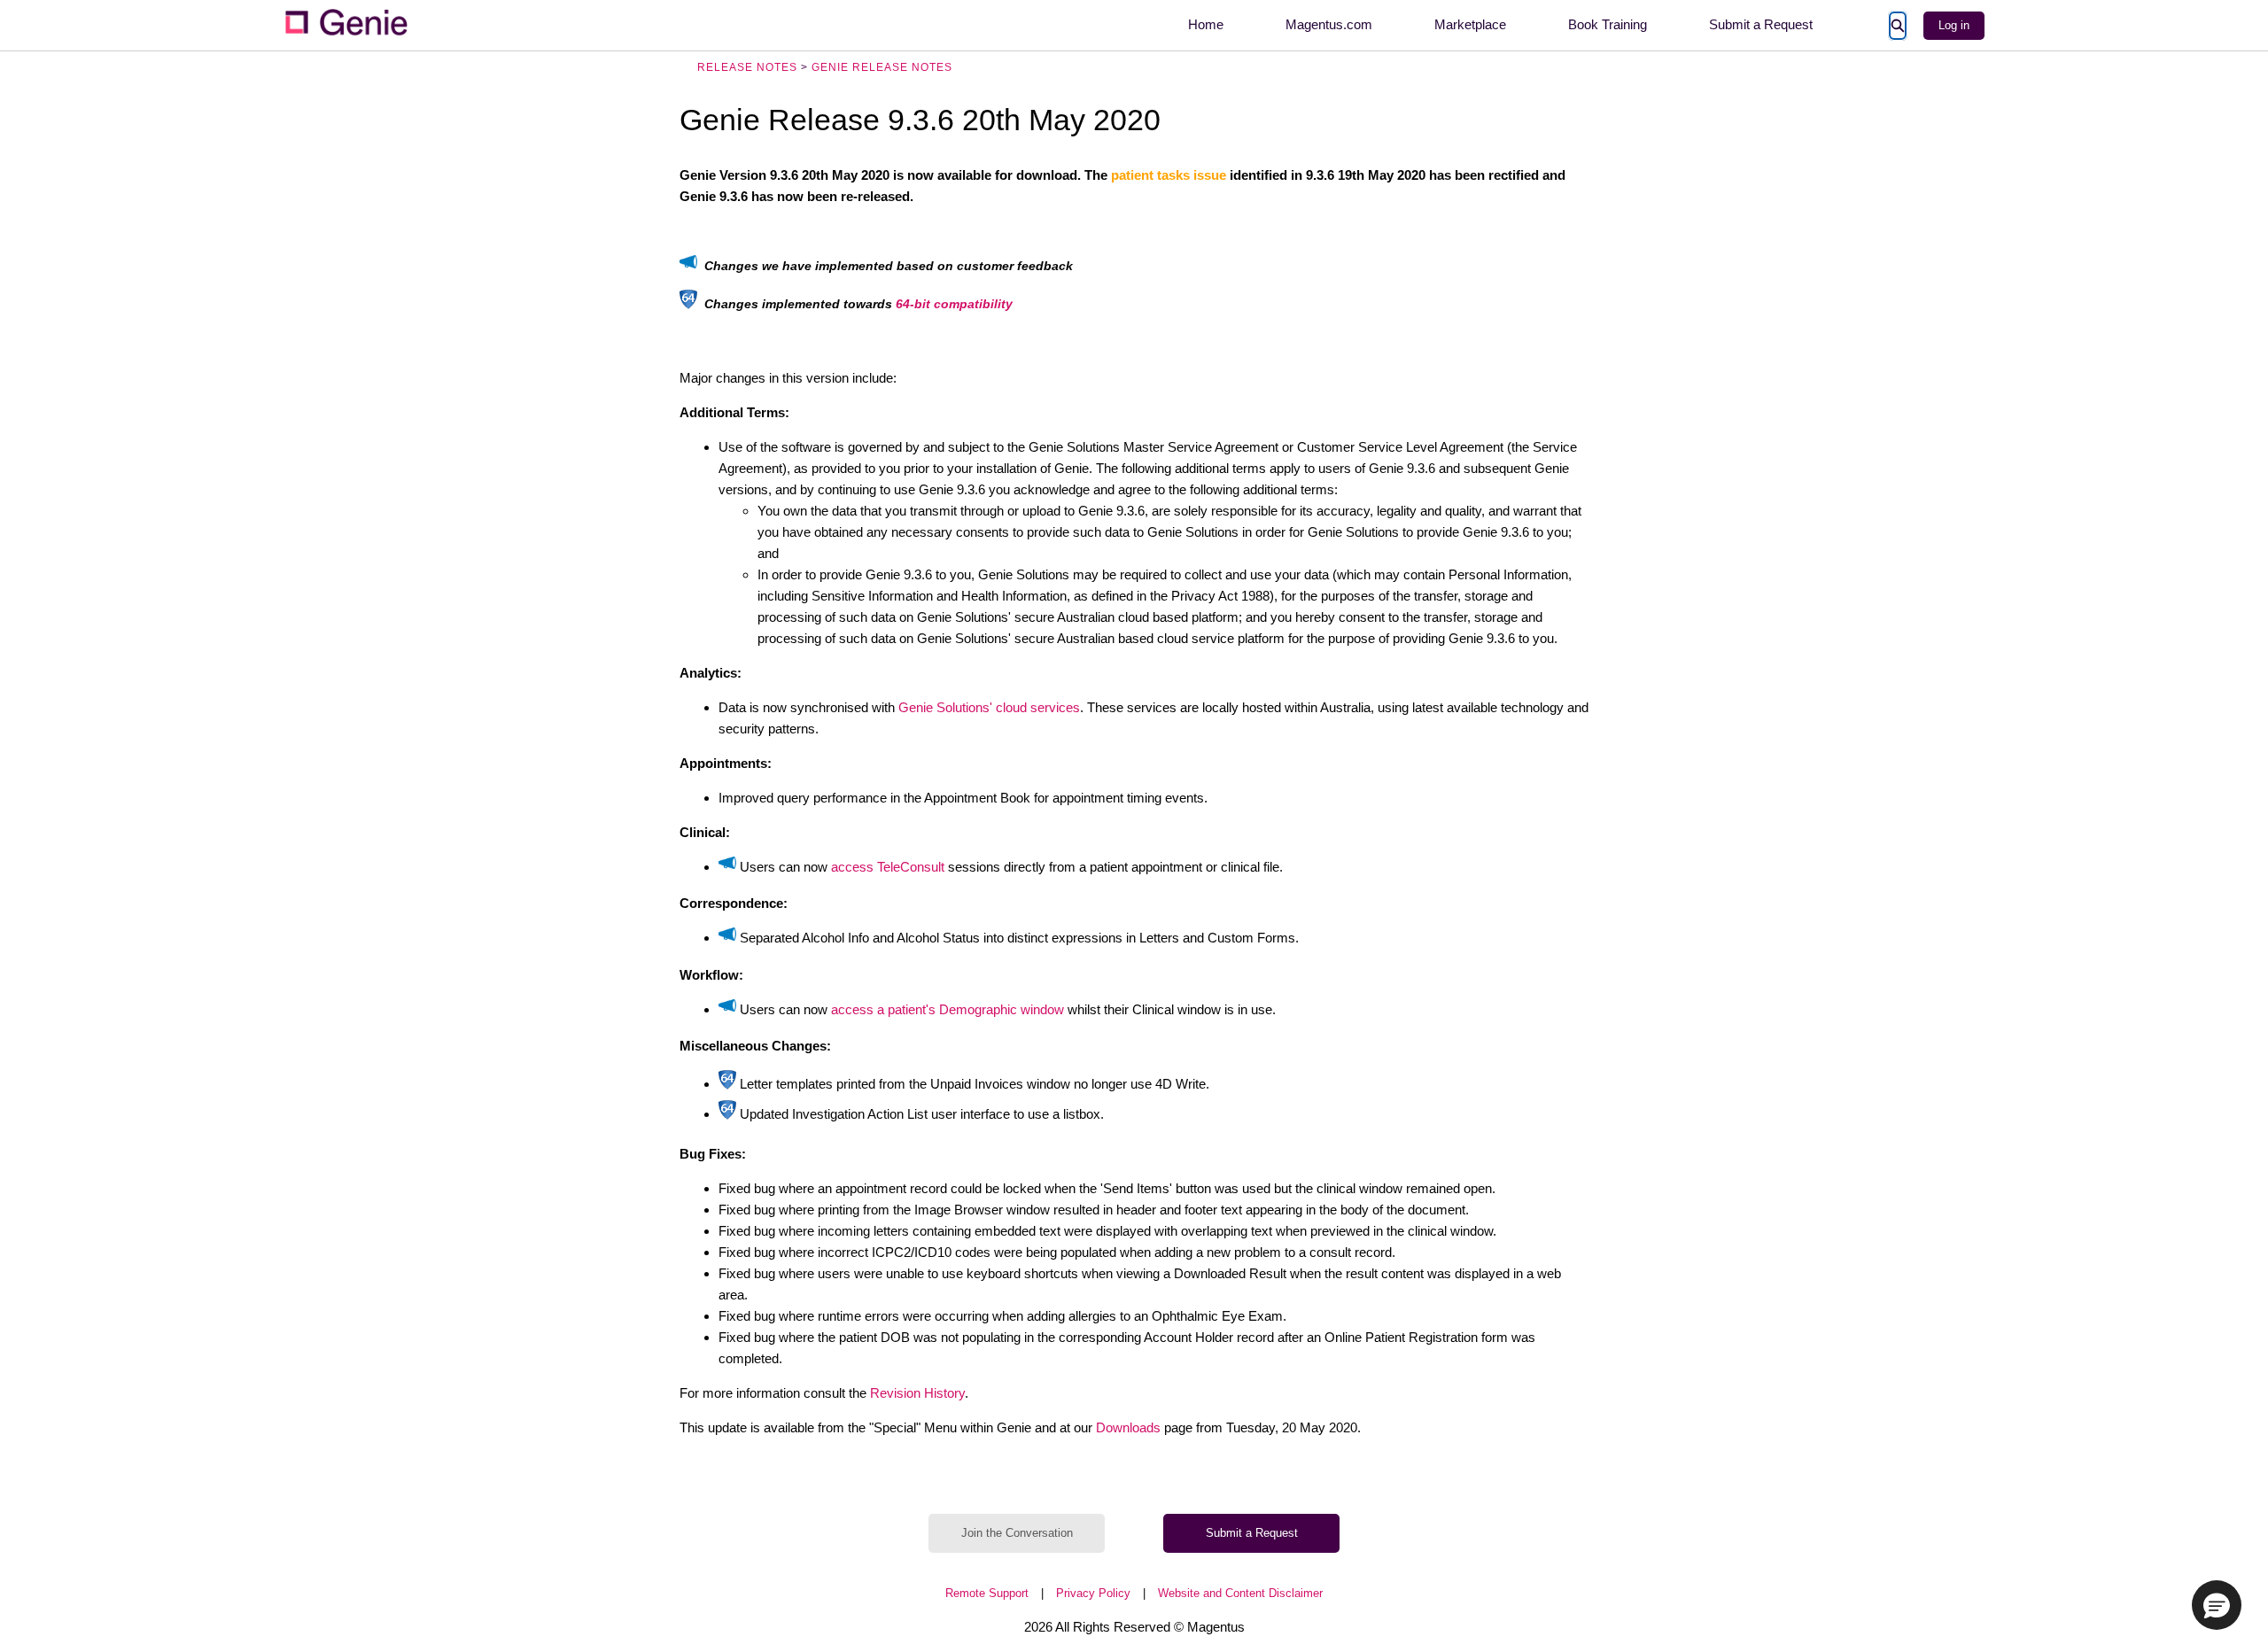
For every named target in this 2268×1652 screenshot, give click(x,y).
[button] (2217, 1605)
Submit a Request (1761, 24)
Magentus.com (1329, 24)
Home (1206, 24)
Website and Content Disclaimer (1240, 1593)
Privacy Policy (1093, 1593)
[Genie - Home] (346, 25)
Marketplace (1470, 24)
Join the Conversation (1017, 1533)
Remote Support (987, 1593)
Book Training (1608, 24)
